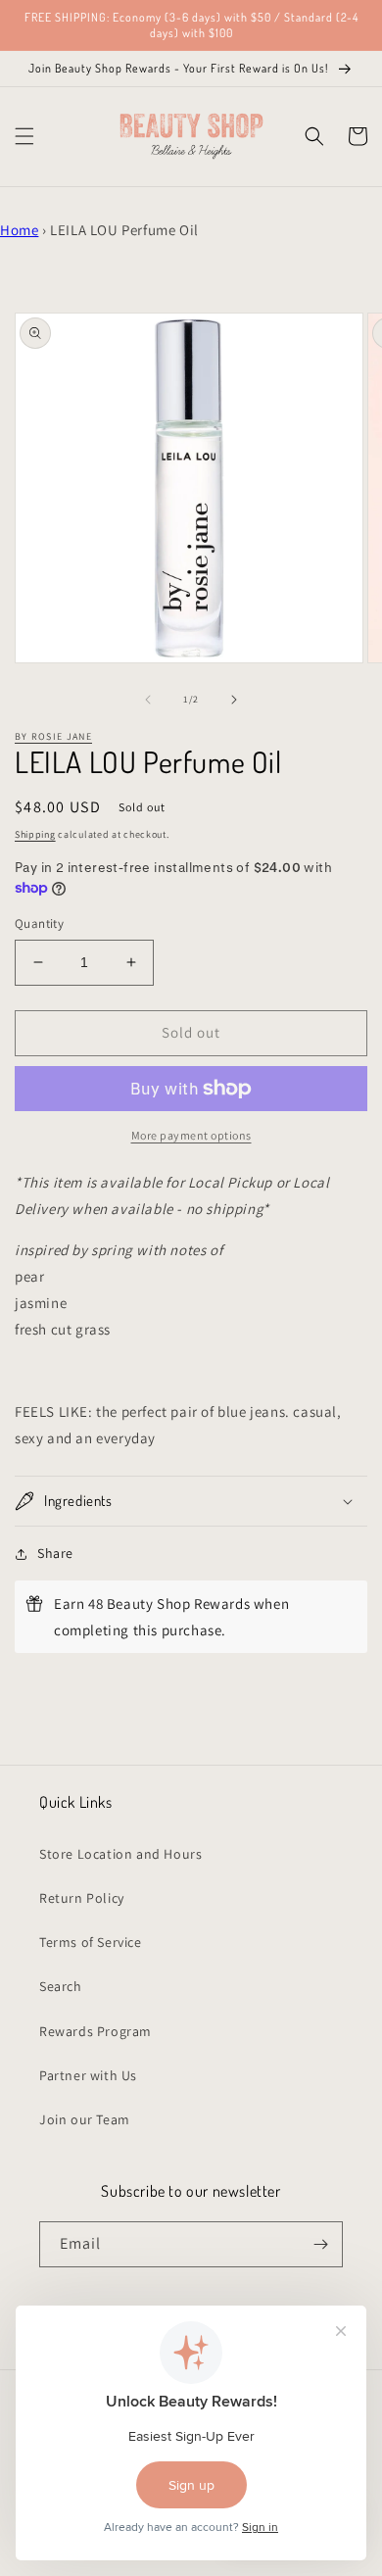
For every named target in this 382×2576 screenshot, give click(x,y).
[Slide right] (234, 700)
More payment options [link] (191, 1135)
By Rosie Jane (53, 736)
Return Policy (82, 1898)
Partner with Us (88, 2075)
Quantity (39, 923)
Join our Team (85, 2119)
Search (61, 1986)
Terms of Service (91, 1942)
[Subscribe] (320, 2244)
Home (19, 230)
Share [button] (55, 1553)
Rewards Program (95, 2031)
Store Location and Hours (120, 1854)
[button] (24, 136)
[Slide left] (148, 700)
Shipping (35, 834)
